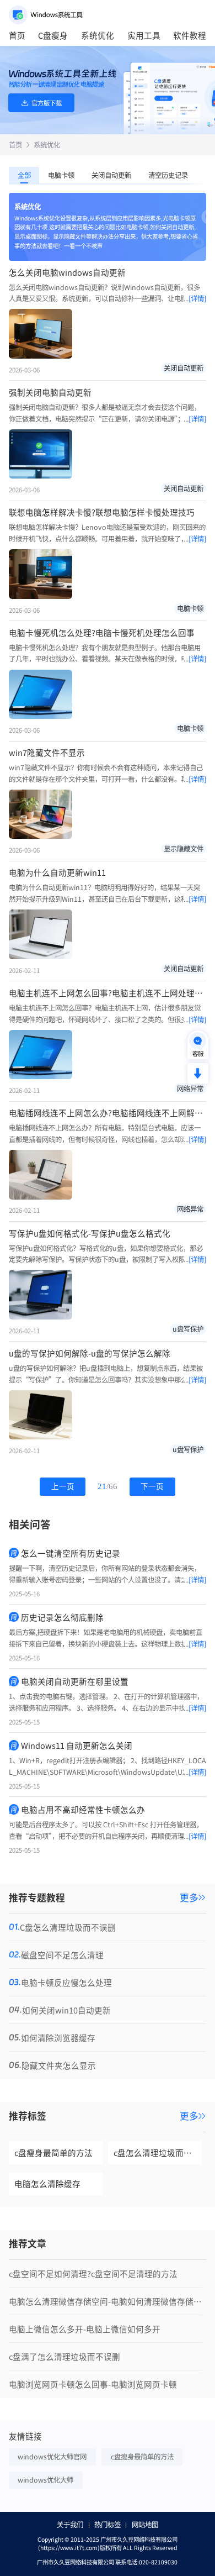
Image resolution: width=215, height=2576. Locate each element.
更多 (189, 1898)
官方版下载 (47, 103)
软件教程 (190, 35)
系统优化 (98, 35)
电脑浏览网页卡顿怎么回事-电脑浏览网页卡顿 (93, 2384)
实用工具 (144, 35)
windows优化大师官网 (52, 2457)
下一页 (152, 1487)
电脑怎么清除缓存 (47, 2183)
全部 (24, 175)
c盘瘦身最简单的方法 (53, 2152)
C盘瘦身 (53, 35)
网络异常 (190, 1089)
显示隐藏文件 (184, 849)
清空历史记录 (168, 175)
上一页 (63, 1487)
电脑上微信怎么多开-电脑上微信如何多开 (85, 2329)
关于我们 (70, 2525)
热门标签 (108, 2525)
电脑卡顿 (61, 175)
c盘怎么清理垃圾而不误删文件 (158, 2152)
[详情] (197, 298)
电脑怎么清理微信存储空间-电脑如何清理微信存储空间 (106, 2301)
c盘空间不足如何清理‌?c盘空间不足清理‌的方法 (93, 2273)
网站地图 (145, 2525)
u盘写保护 (188, 1329)
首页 (17, 35)
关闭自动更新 (111, 175)
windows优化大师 (45, 2480)
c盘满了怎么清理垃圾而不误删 (64, 2356)
